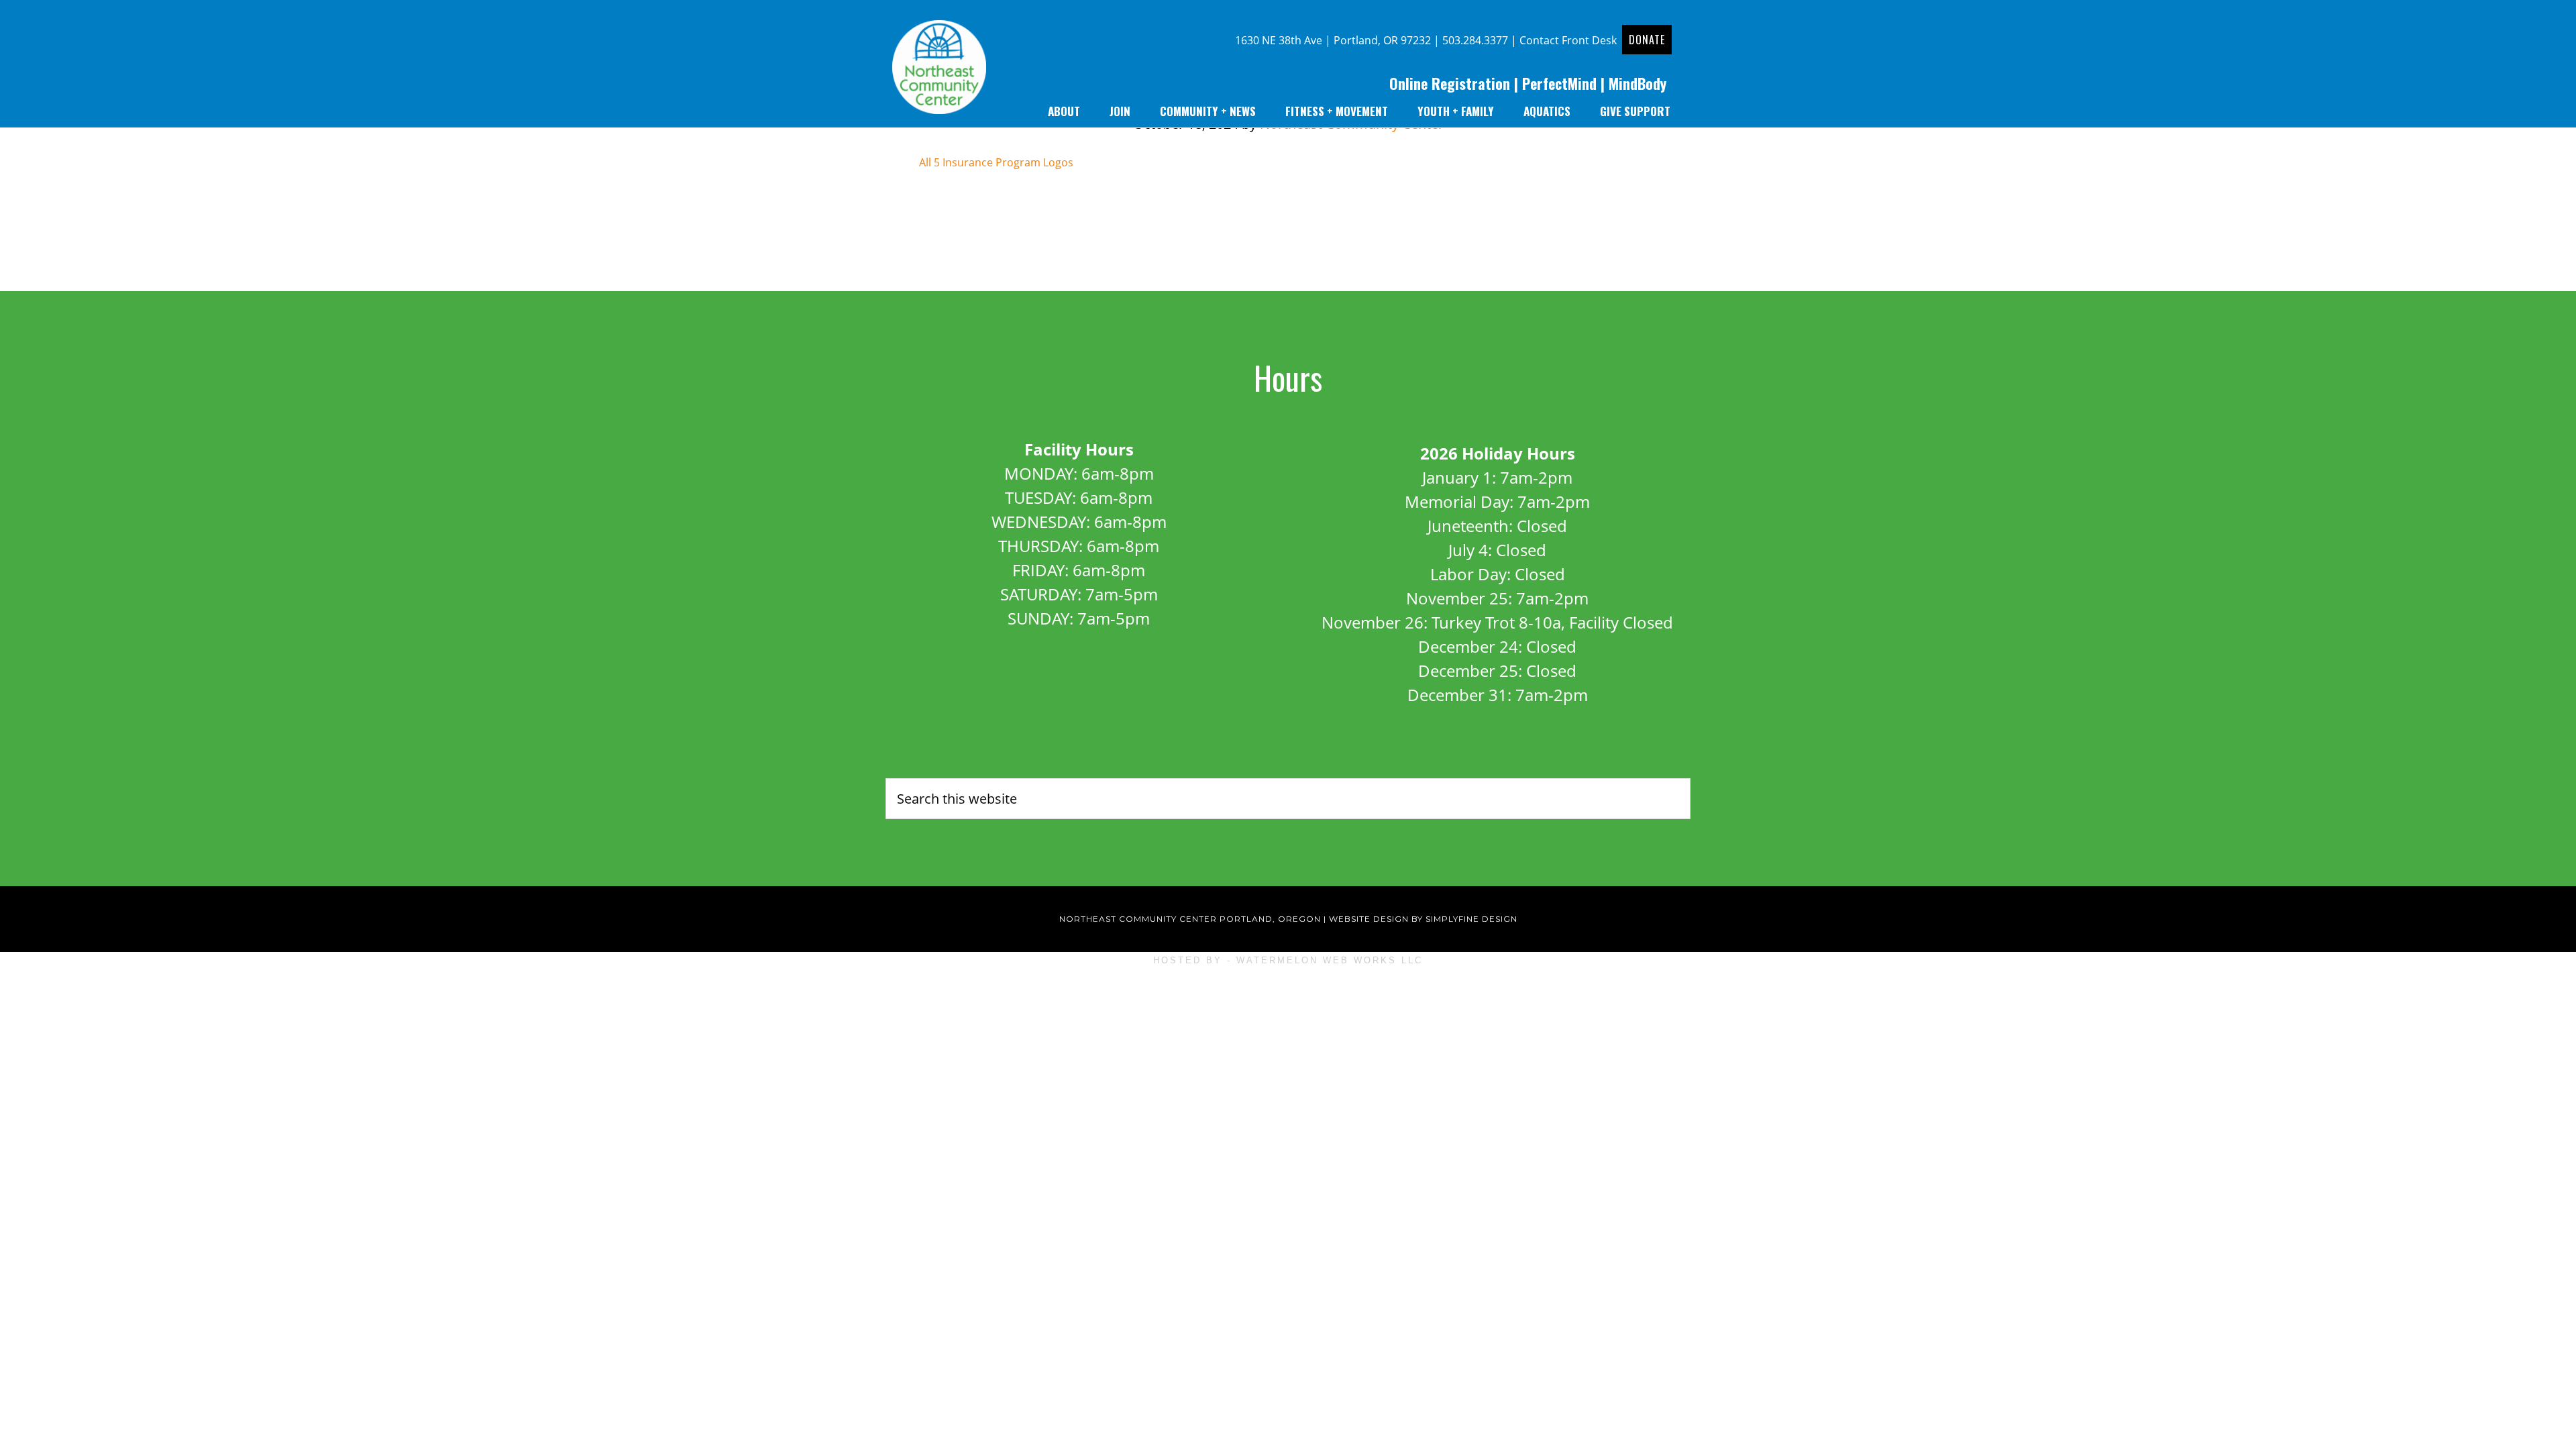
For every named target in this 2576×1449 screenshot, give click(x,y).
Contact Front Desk (1568, 40)
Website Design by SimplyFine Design (1423, 919)
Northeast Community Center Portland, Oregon (1190, 919)
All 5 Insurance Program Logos (996, 162)
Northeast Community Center (939, 70)
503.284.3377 (1475, 40)
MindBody (1638, 83)
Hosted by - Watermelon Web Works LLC (1288, 960)
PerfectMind (1559, 83)
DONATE (1647, 40)
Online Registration (1450, 83)
